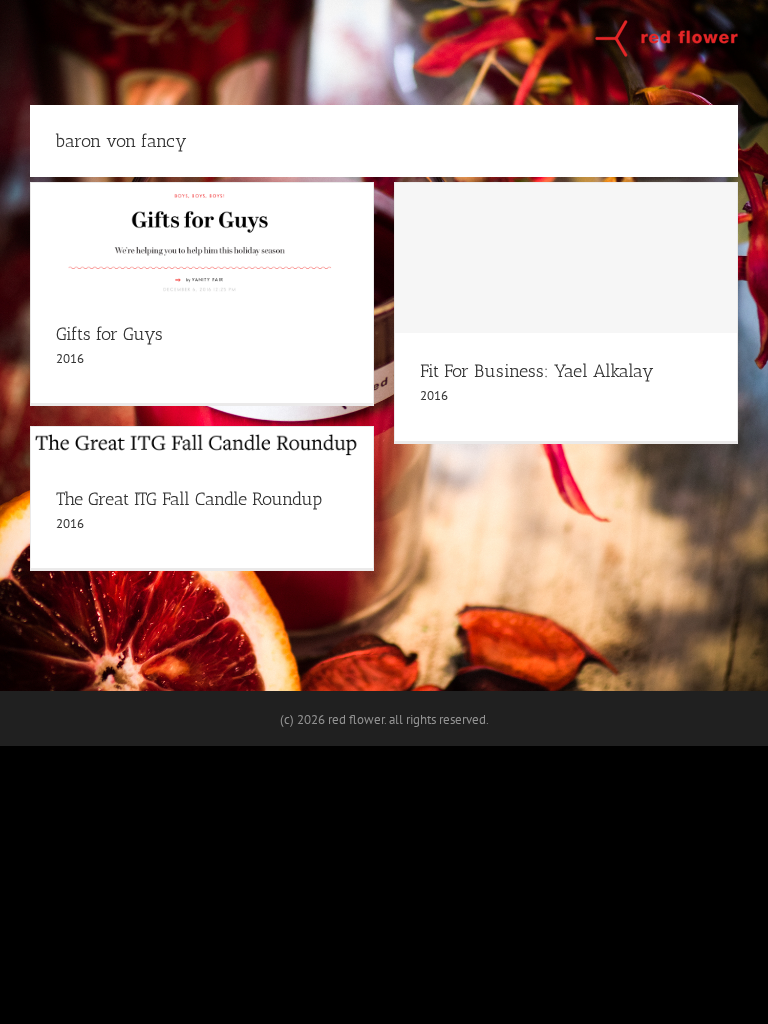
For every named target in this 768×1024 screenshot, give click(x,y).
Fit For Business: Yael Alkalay (537, 371)
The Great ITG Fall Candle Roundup (189, 499)
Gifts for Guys (109, 334)
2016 (70, 358)
